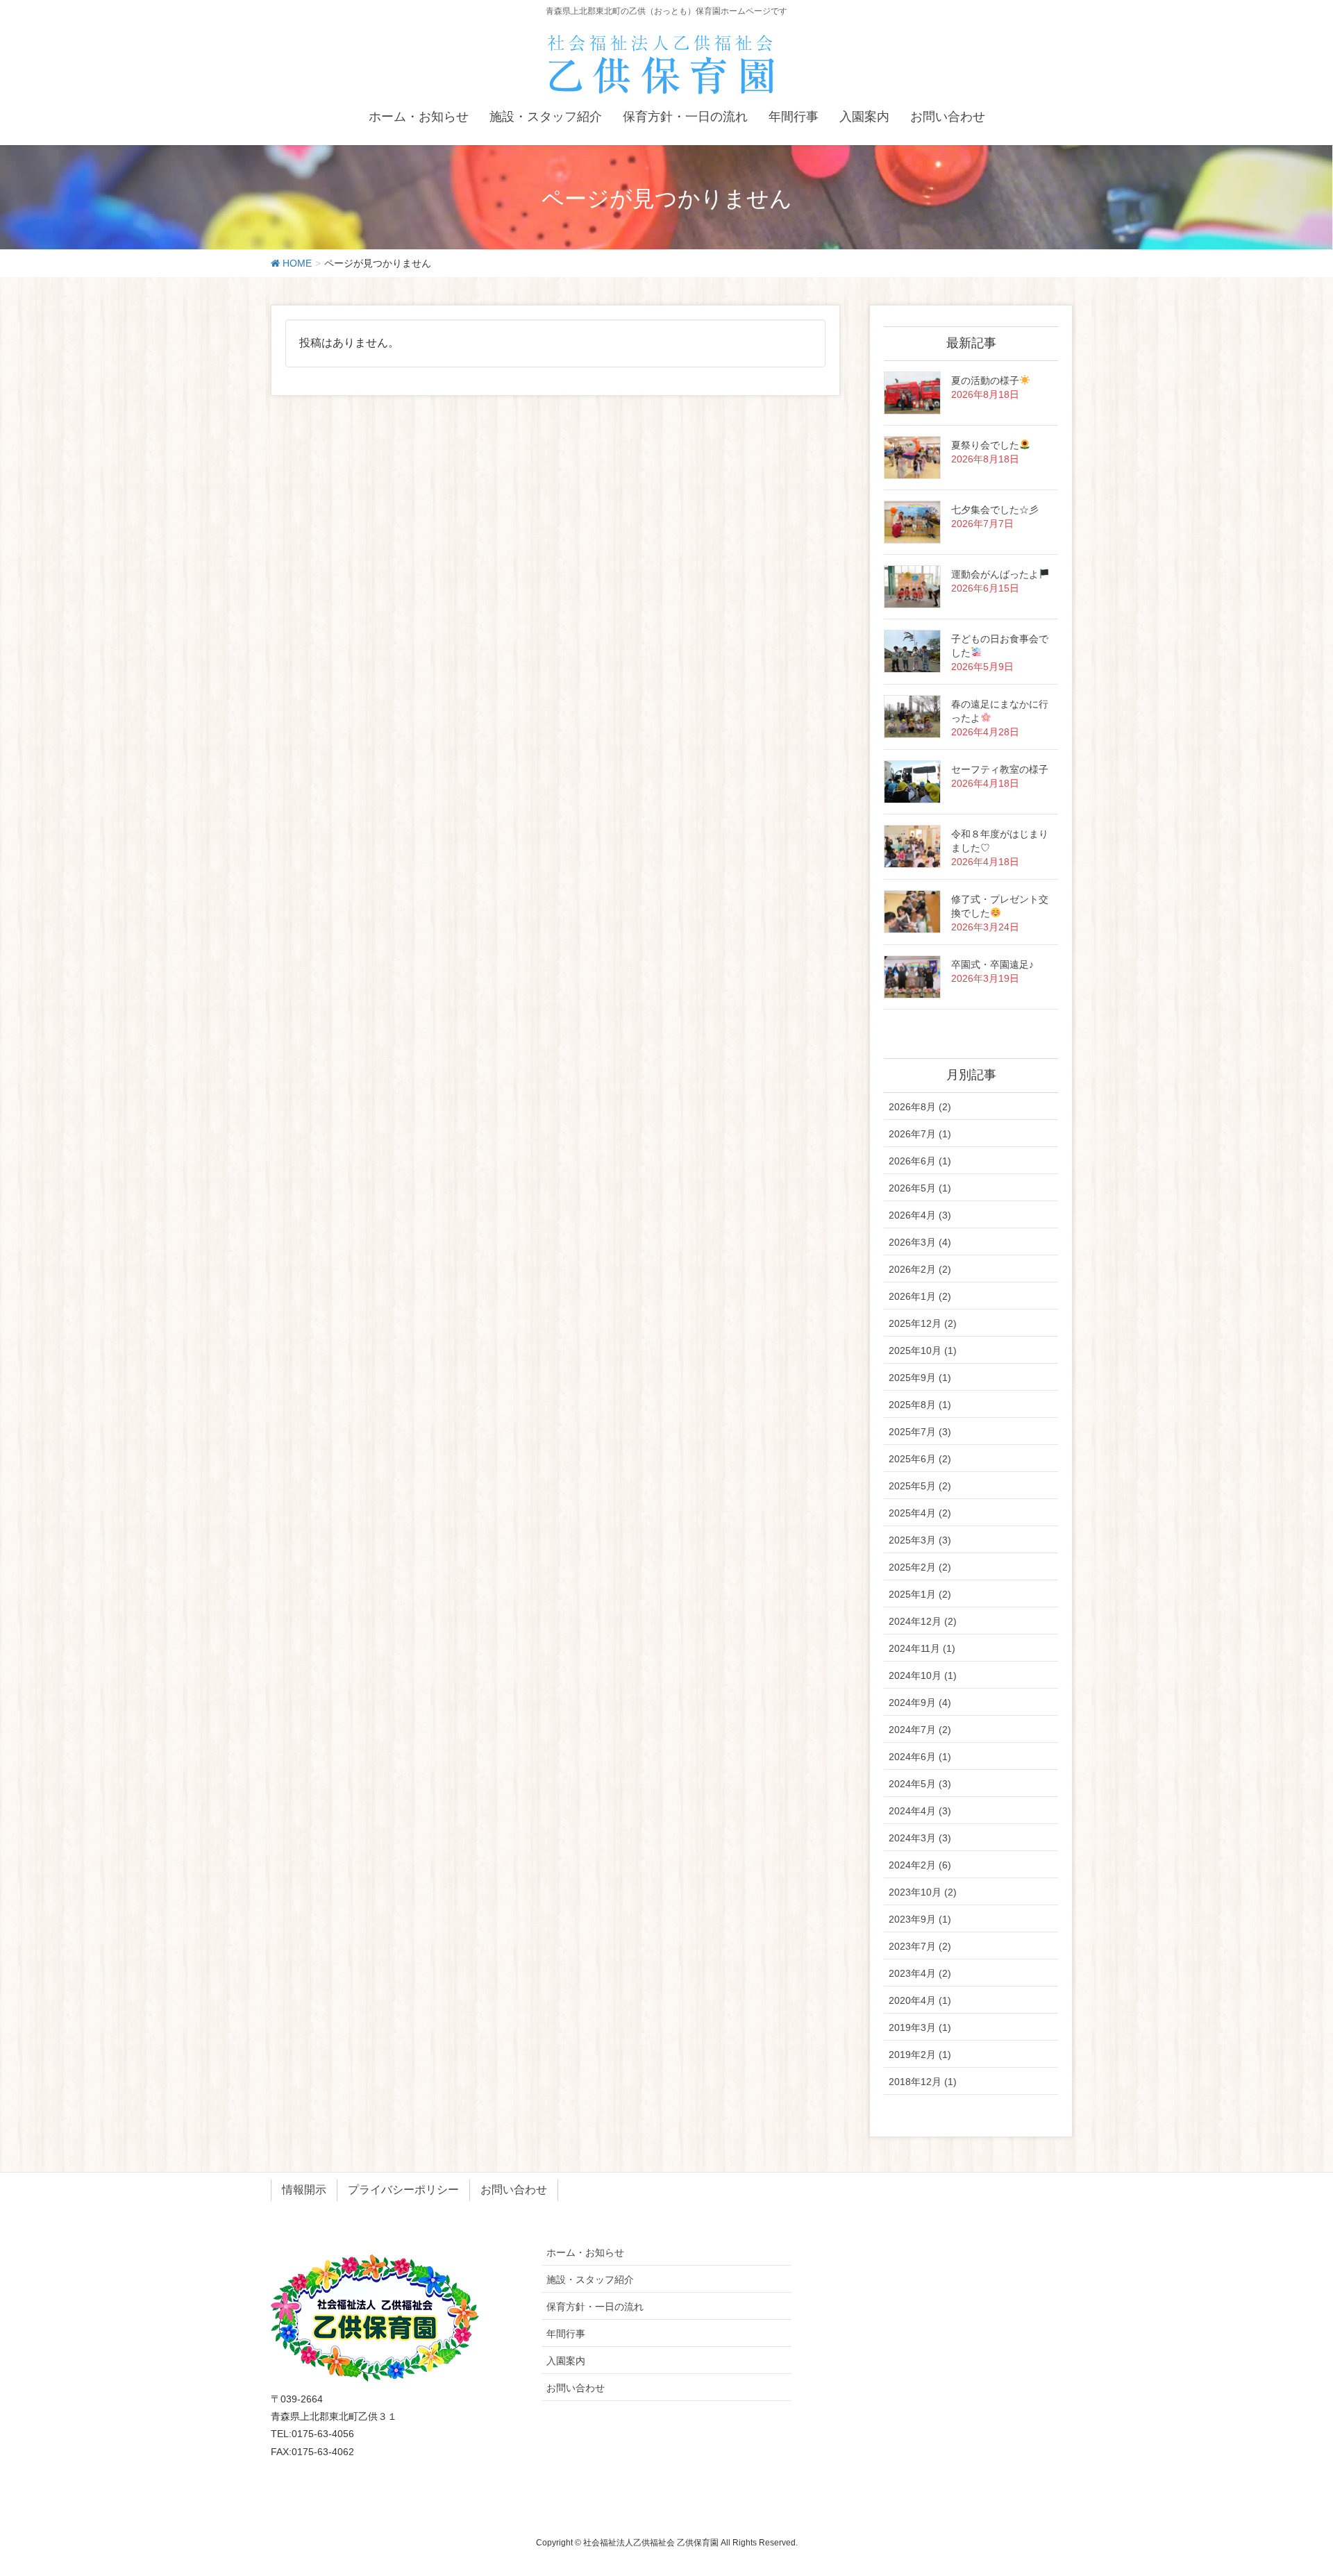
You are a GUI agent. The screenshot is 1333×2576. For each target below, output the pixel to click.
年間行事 (566, 2334)
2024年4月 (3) (920, 1811)
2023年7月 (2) (920, 1946)
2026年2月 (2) (920, 1269)
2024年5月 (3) (920, 1784)
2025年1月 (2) (920, 1594)
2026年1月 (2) (920, 1296)
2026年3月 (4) (920, 1242)
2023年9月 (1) (920, 1919)
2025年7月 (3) (920, 1432)
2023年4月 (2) (920, 1973)
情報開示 (304, 2190)
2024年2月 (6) (920, 1865)
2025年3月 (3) (920, 1540)
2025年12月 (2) (923, 1323)
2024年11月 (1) (922, 1648)
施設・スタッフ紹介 (590, 2280)
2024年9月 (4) (920, 1703)
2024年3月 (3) (920, 1838)
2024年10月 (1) (923, 1675)
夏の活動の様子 (985, 380)
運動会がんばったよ (995, 574)
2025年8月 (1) (920, 1405)
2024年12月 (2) (923, 1621)
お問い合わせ (514, 2190)
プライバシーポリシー (403, 2190)
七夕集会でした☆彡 (995, 510)
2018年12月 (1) (923, 2082)
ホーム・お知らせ (585, 2252)
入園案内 (566, 2361)
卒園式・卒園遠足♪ (992, 964)
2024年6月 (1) (920, 1757)
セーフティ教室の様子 (1000, 769)
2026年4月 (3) (920, 1215)
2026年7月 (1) (920, 1134)
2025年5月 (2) (920, 1486)
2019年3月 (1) (920, 2027)
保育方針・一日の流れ (595, 2307)
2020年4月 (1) (920, 2000)
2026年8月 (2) (920, 1107)
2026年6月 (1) (920, 1161)
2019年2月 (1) (920, 2055)
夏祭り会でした (985, 445)
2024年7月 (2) (920, 1730)
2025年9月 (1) (920, 1378)
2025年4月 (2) (920, 1513)
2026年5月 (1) (920, 1188)
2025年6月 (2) (920, 1459)
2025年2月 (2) (920, 1567)
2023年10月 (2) (923, 1892)
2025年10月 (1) (923, 1350)
